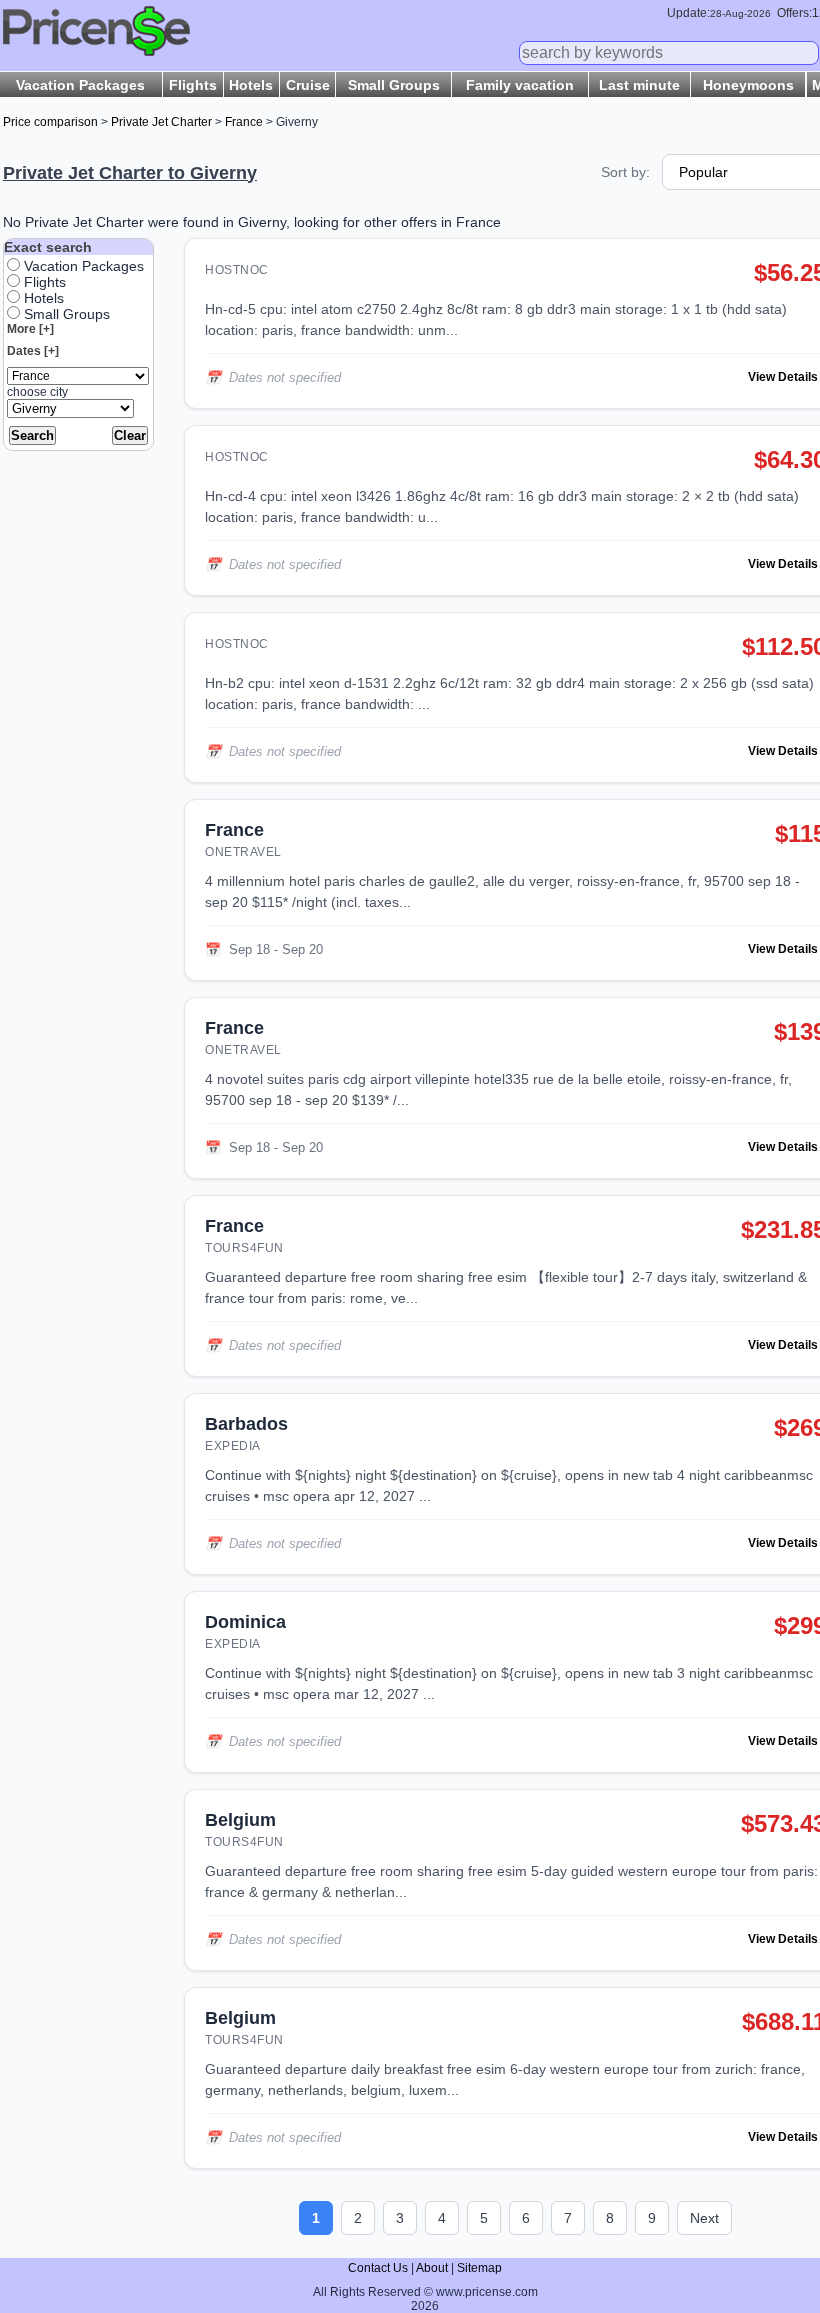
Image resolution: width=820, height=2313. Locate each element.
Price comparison (50, 122)
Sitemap (479, 2268)
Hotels (251, 85)
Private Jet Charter (161, 122)
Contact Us (378, 2268)
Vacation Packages (80, 85)
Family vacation (520, 85)
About (432, 2268)
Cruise (308, 85)
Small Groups (394, 85)
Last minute (639, 85)
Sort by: (625, 172)
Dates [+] (33, 351)
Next (704, 2218)
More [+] (30, 329)
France (244, 122)
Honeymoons (748, 85)
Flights (193, 85)
